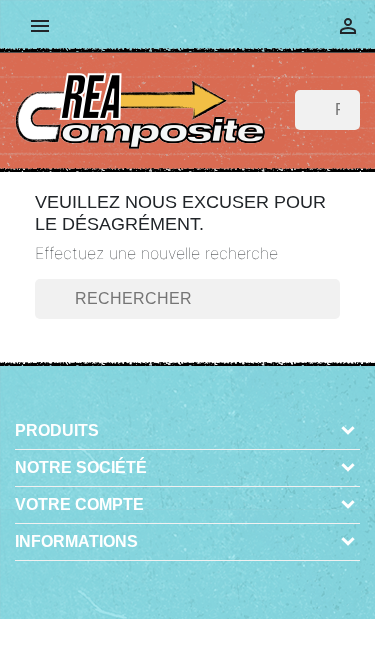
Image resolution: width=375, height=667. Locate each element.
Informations (76, 541)
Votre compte (79, 504)
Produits (57, 430)
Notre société (81, 467)
